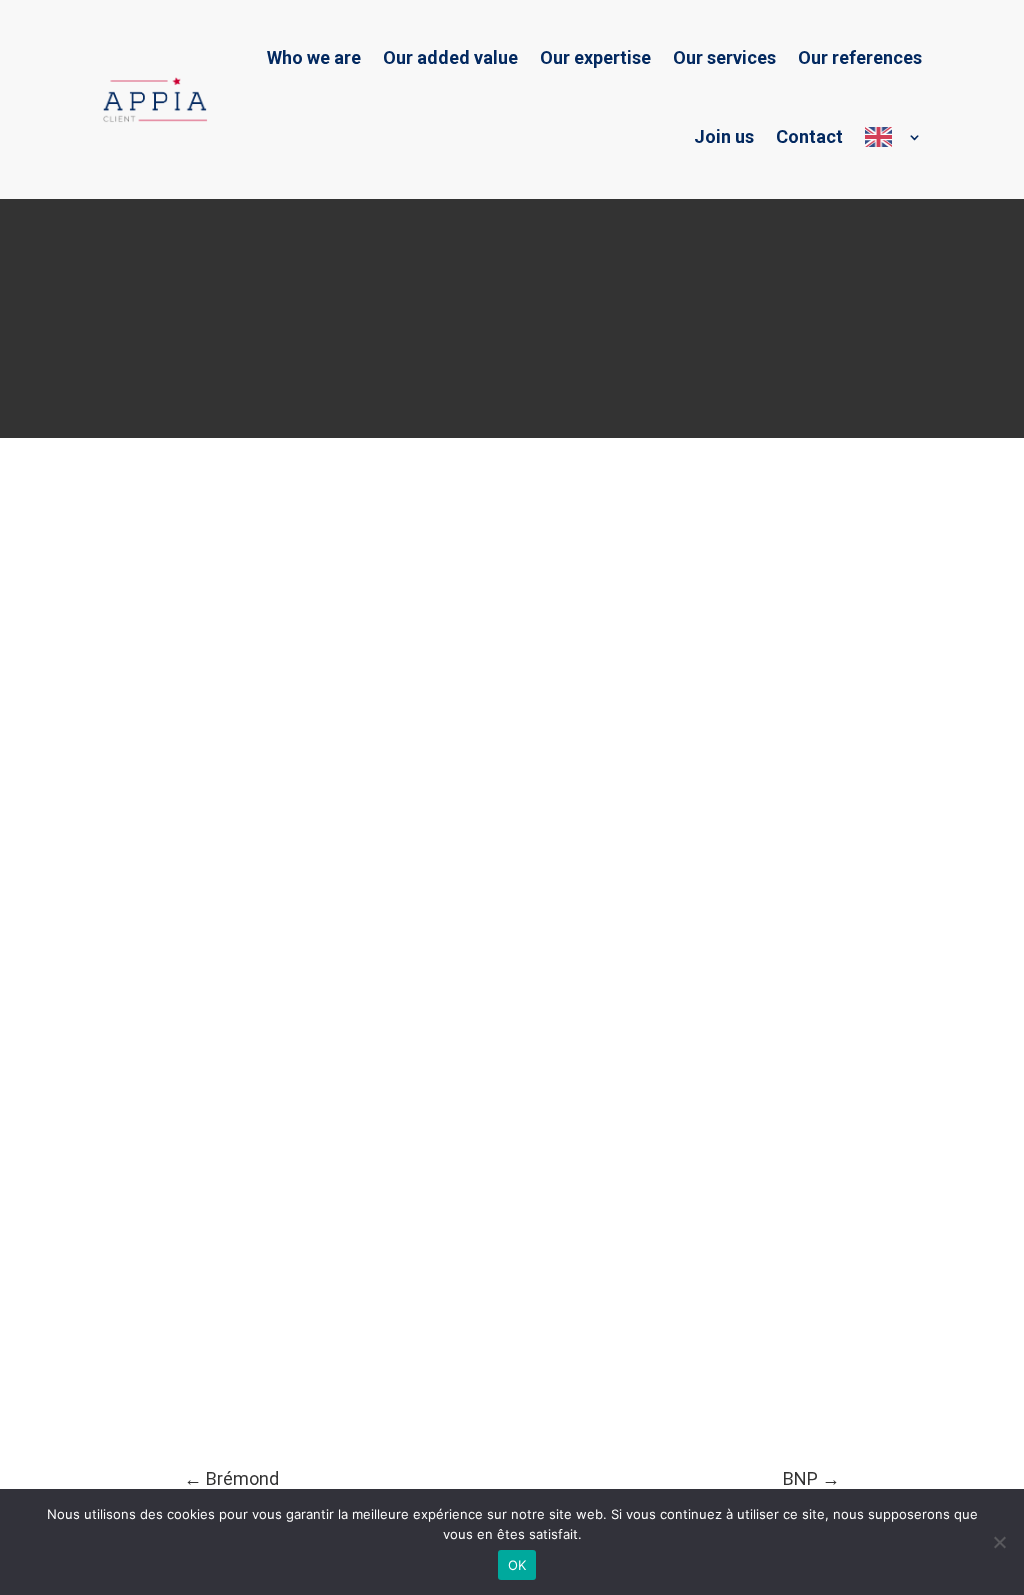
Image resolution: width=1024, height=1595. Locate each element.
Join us (724, 136)
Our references (860, 57)
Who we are (314, 57)
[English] (893, 137)
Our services (724, 57)
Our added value (450, 57)
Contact (809, 136)
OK (517, 1565)
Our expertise (595, 57)
